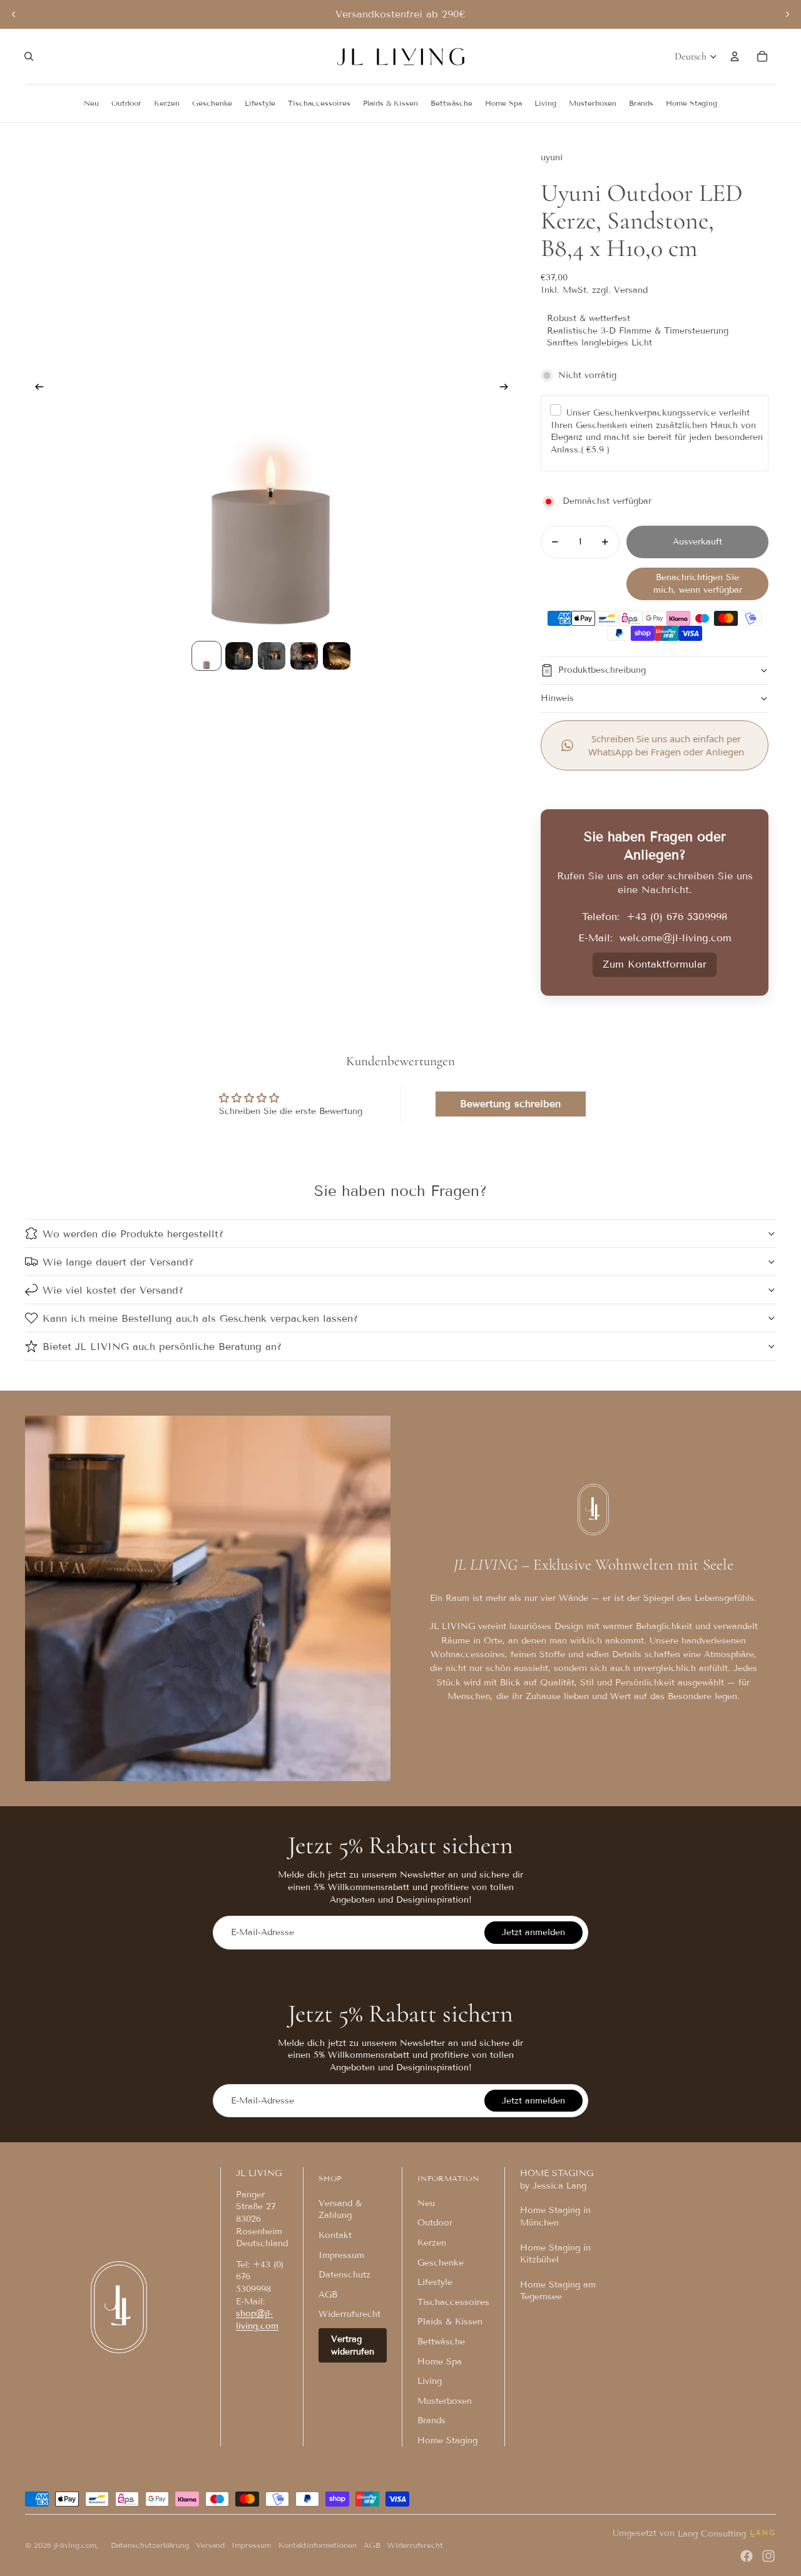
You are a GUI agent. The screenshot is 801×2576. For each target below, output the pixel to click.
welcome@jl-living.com (676, 938)
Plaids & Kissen (450, 2322)
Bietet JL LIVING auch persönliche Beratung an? (162, 1347)
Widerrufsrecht (349, 2314)
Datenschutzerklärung (150, 2545)
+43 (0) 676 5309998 (677, 917)
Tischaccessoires (453, 2302)
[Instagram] (768, 2556)
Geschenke (441, 2263)
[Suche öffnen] (29, 56)
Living (430, 2381)
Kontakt (335, 2235)
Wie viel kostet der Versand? (113, 1290)
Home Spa (440, 2362)
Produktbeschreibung (602, 670)
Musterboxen (445, 2401)
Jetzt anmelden (533, 1932)
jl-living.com (75, 2545)
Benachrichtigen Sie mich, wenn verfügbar (698, 584)
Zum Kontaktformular (655, 964)
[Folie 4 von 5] (304, 656)
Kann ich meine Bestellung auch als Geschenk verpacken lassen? (200, 1318)
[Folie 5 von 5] (337, 656)
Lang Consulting (712, 2534)
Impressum (341, 2255)
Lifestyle (435, 2282)
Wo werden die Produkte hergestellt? (133, 1234)
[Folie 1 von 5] (207, 656)
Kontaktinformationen (318, 2545)
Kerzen (432, 2243)
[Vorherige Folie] (14, 14)
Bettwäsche (441, 2342)
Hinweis (557, 698)
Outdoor (435, 2223)
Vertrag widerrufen (353, 2345)
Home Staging (447, 2441)
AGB (328, 2295)
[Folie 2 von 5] (239, 656)
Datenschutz (344, 2275)
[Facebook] (747, 2556)
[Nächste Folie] (787, 14)
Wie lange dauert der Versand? (118, 1262)
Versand (210, 2545)
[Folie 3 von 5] (272, 656)
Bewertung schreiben (510, 1104)
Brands (431, 2420)
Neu (426, 2203)
